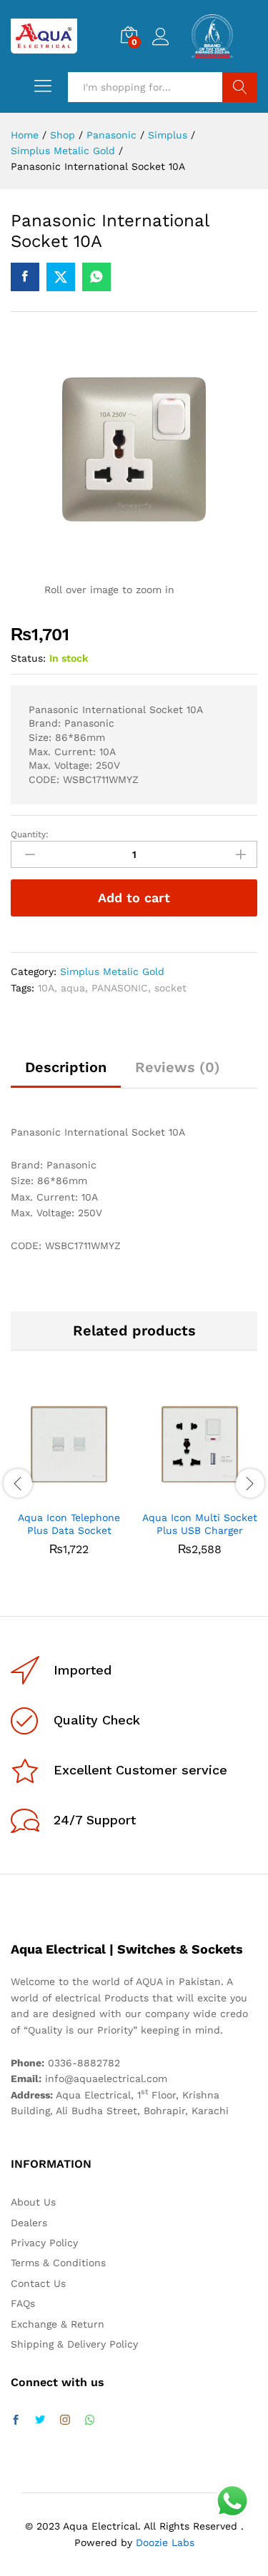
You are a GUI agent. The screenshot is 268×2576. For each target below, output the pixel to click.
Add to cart (134, 898)
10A (46, 988)
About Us (33, 2202)
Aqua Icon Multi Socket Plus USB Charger (200, 1524)
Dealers (29, 2223)
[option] (69, 1481)
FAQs (23, 2303)
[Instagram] (65, 2420)
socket (170, 988)
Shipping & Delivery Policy (74, 2344)
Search (240, 87)
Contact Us (38, 2283)
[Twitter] (40, 2420)
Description (66, 1067)
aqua (73, 988)
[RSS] (90, 2420)
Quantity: (30, 834)
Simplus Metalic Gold (112, 971)
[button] (53, 1494)
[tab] (66, 1074)
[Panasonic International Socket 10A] (25, 277)
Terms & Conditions (58, 2263)
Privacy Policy (44, 2243)
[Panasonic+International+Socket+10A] (61, 277)
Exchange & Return (58, 2324)
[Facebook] (16, 2420)
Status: (28, 658)
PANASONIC (120, 988)
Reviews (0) (178, 1067)
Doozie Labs (165, 2542)
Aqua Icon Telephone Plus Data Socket (69, 1524)
